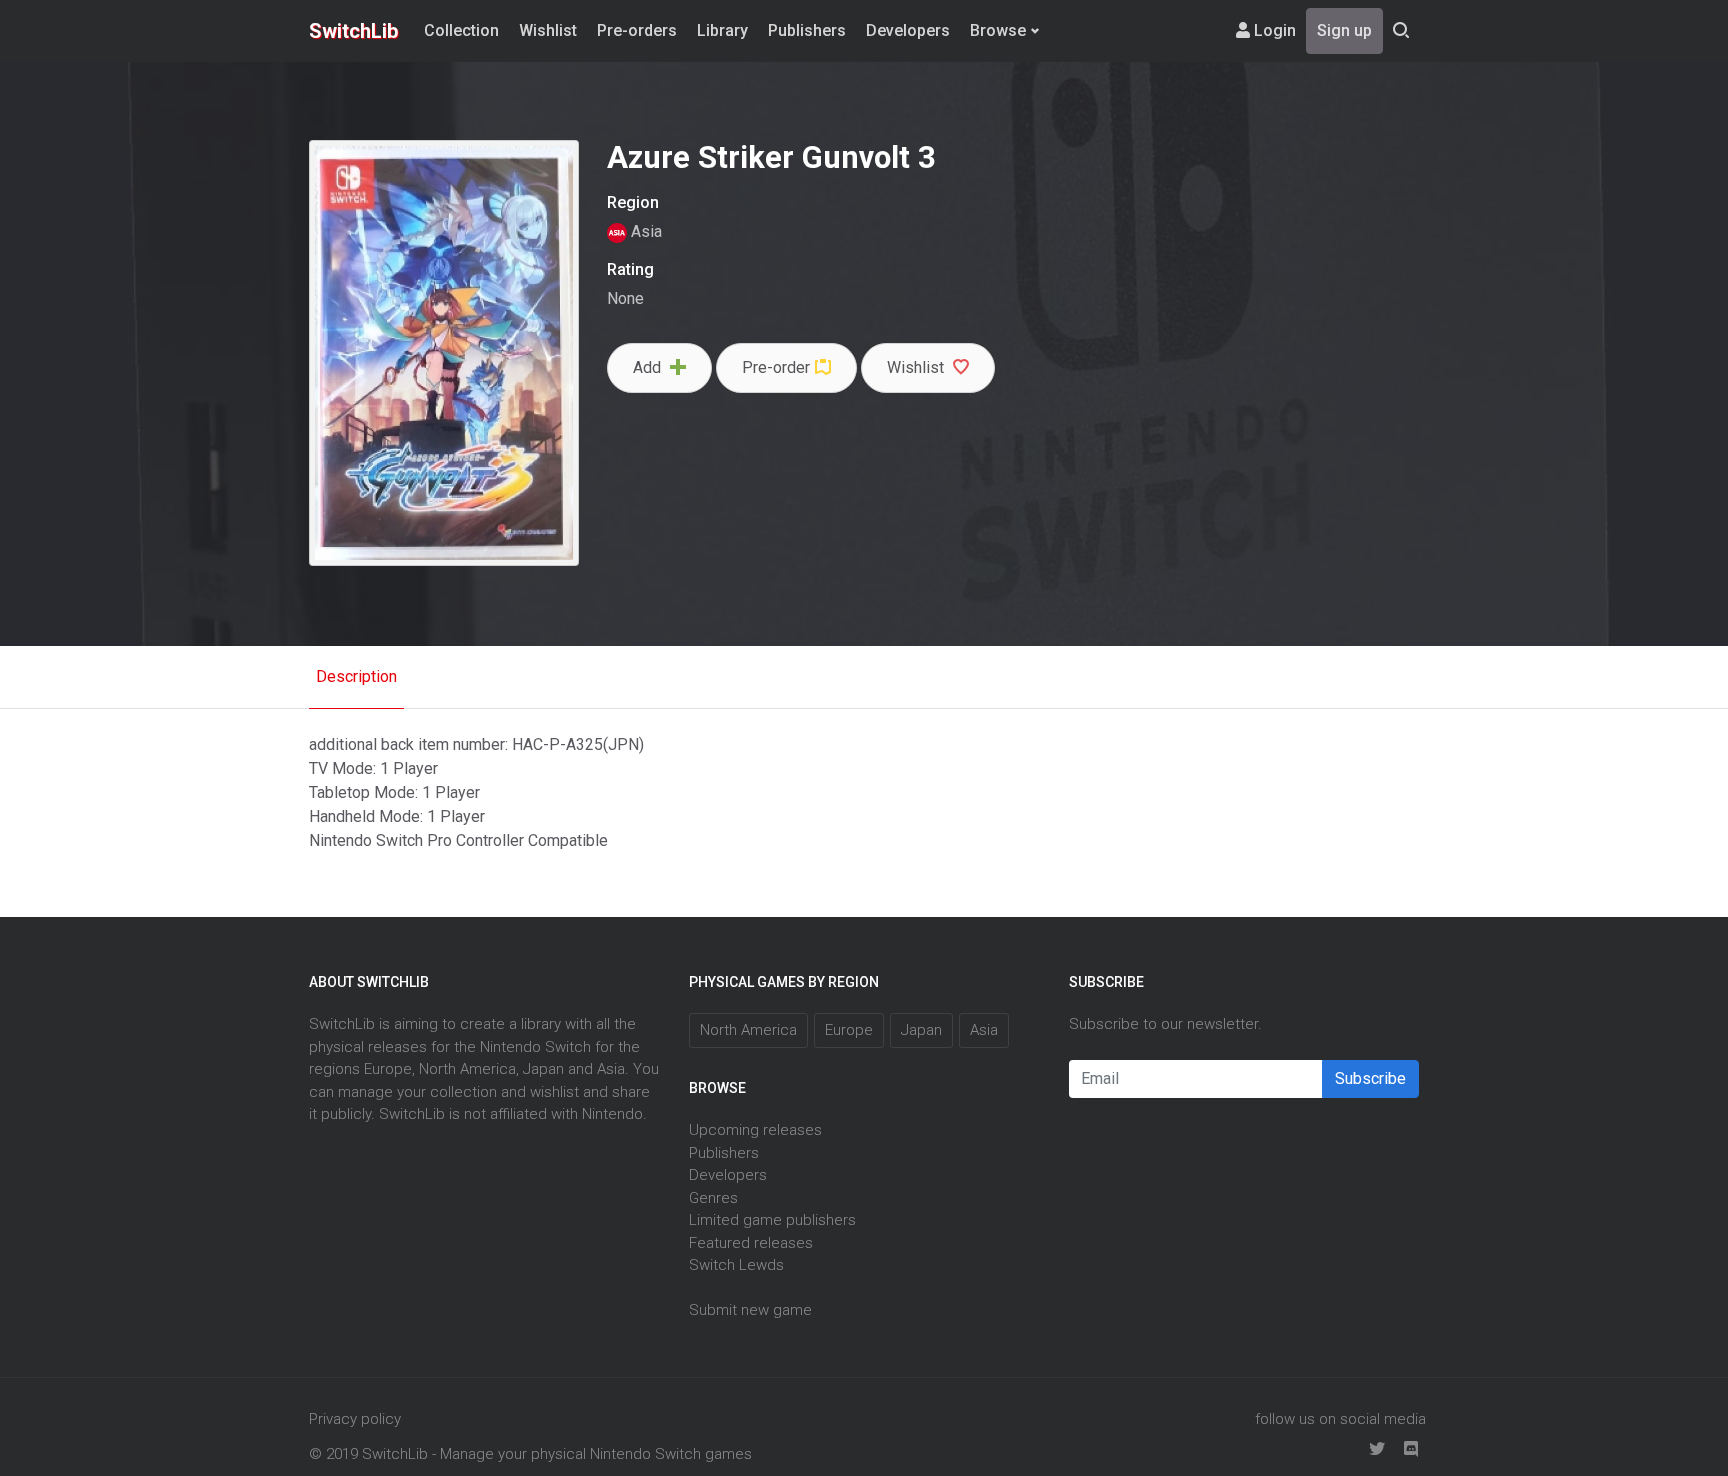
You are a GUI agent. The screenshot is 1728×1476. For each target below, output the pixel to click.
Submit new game (750, 1310)
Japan (921, 1030)
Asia (644, 231)
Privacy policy (355, 1419)
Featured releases (751, 1243)
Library (722, 30)
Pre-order (776, 367)
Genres (713, 1198)
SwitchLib (353, 31)
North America (748, 1030)
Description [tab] (356, 676)
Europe (849, 1030)
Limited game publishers (772, 1220)
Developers (908, 30)
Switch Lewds (736, 1265)
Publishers (807, 30)
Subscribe (1370, 1078)
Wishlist (548, 30)
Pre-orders (637, 30)
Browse (998, 30)
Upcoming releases (755, 1130)
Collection (461, 30)
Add (649, 367)
